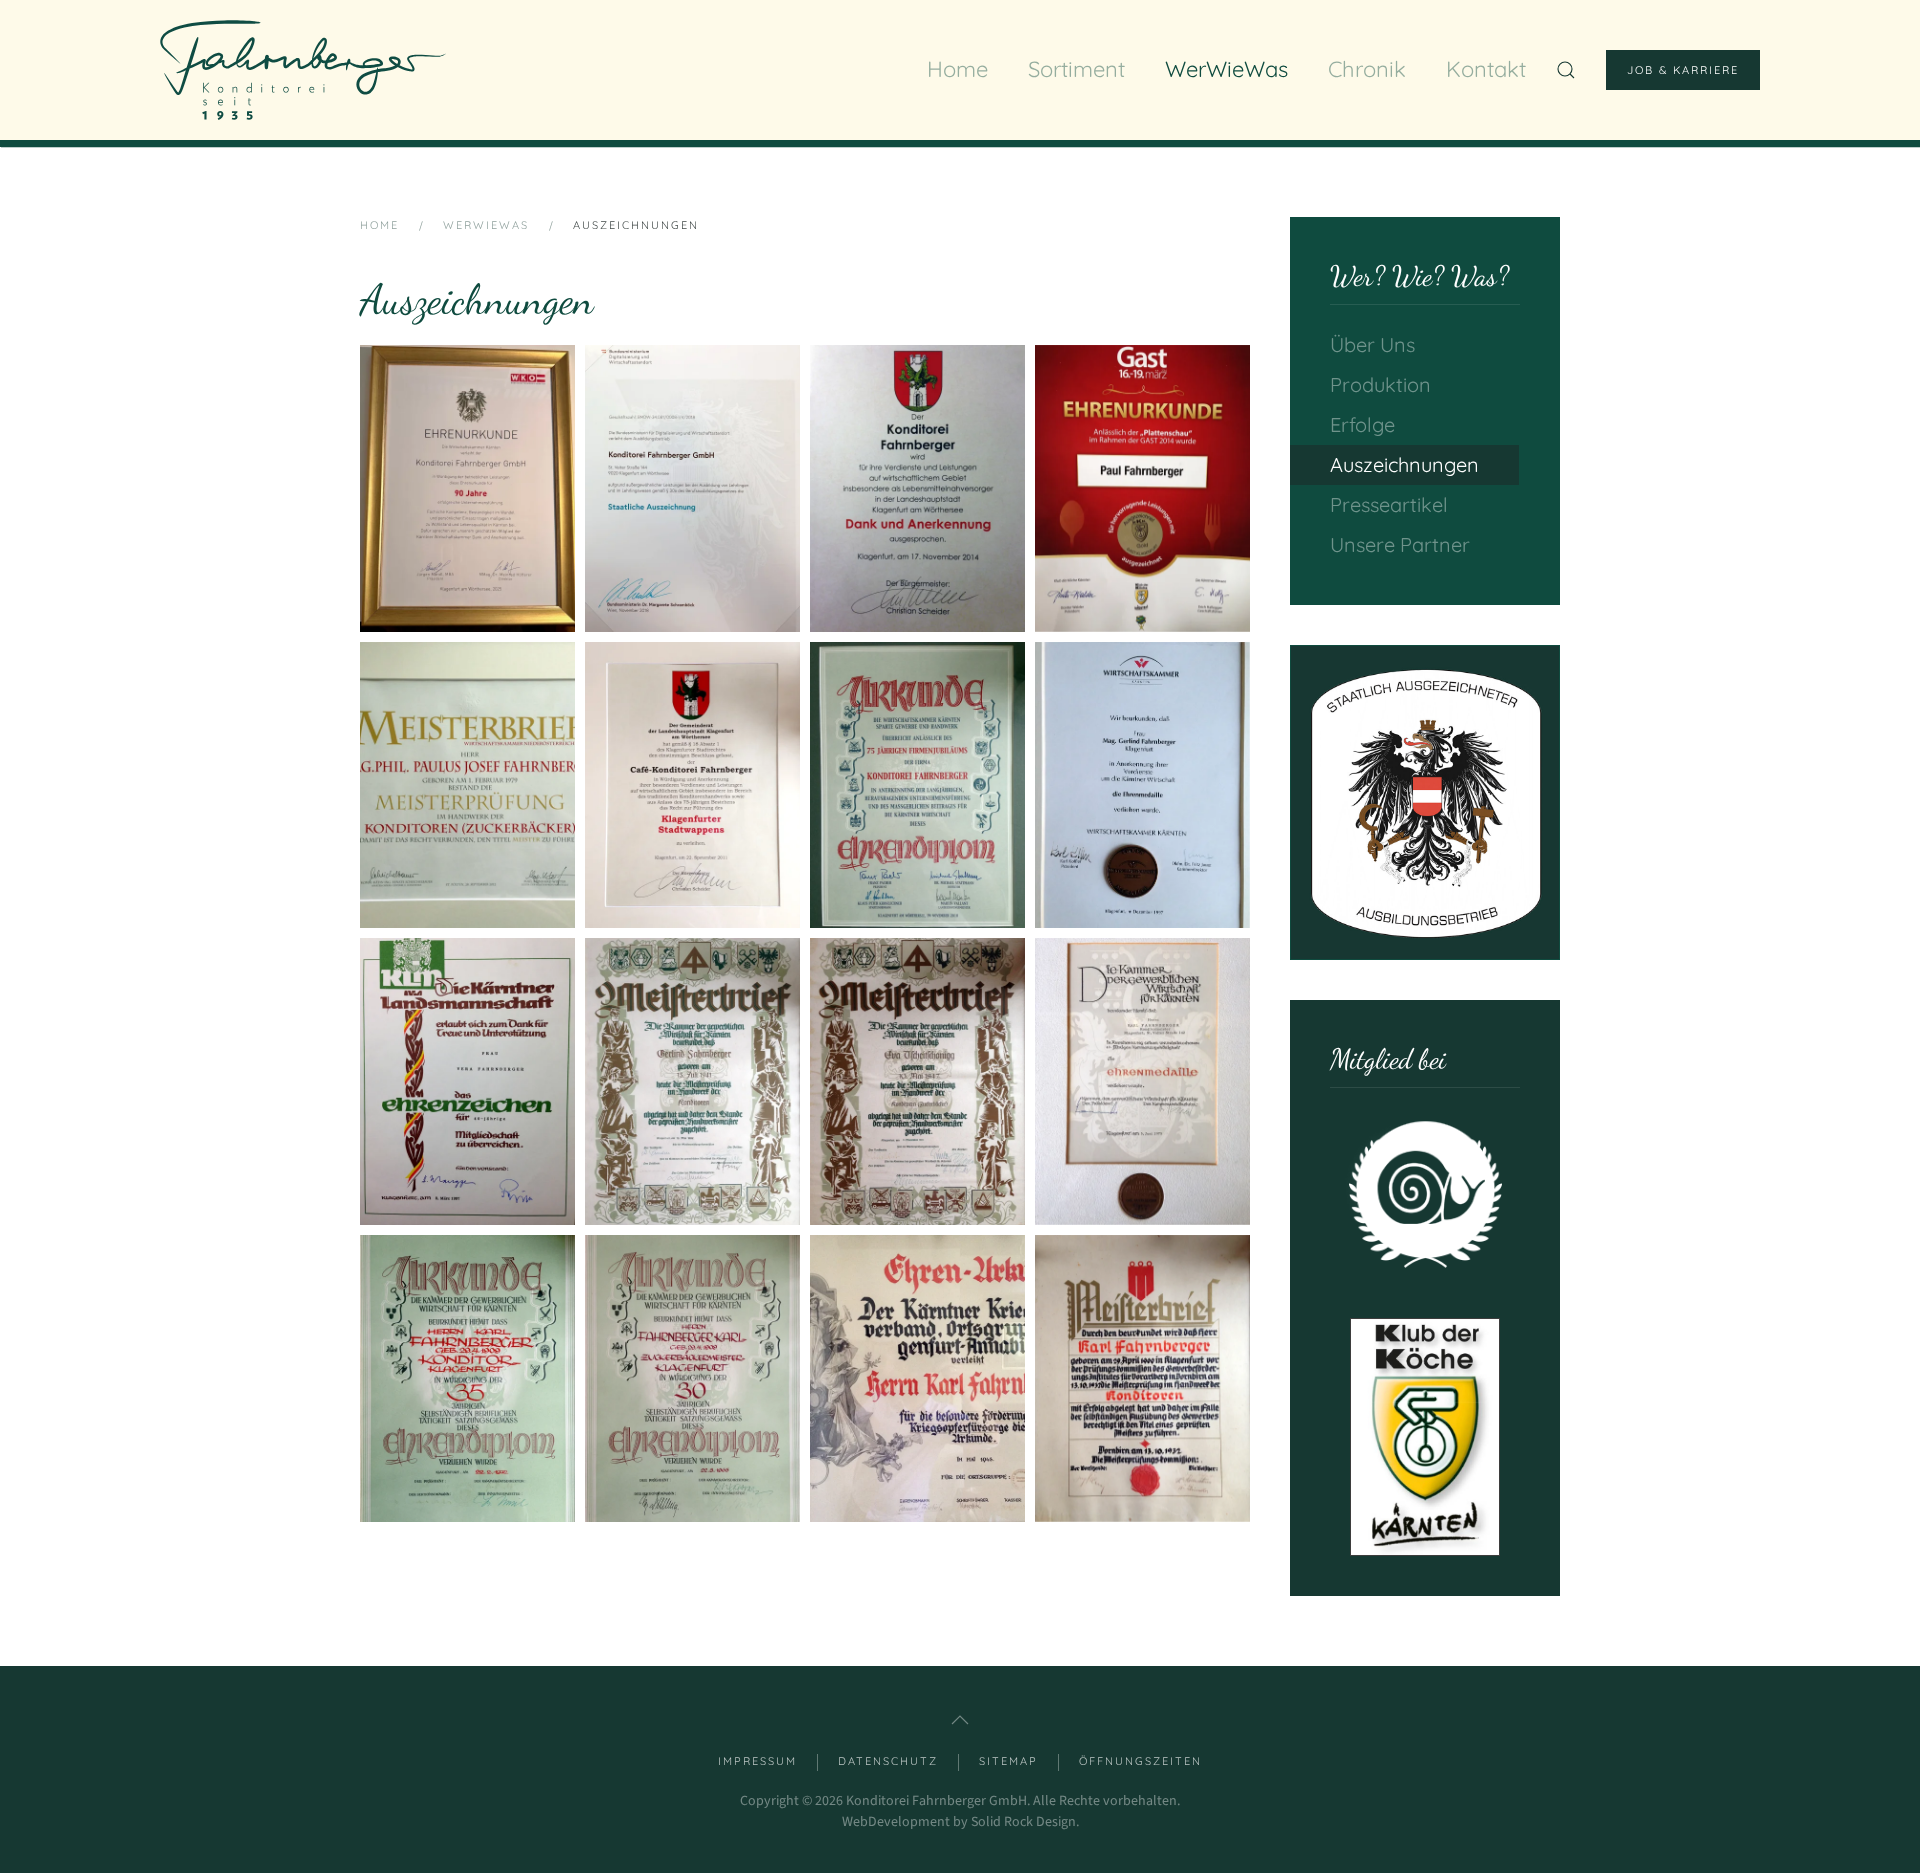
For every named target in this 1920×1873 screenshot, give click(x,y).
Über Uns (1372, 344)
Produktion (1380, 384)
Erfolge (1362, 424)
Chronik (1367, 69)
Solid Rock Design (1023, 1822)
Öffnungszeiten (1140, 1761)
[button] (467, 488)
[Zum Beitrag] (1425, 802)
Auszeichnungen (1404, 464)
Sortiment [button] (1076, 69)
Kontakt (1486, 69)
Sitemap (1008, 1761)
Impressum (757, 1761)
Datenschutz (888, 1761)
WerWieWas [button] (1226, 69)
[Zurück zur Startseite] (303, 70)
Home (957, 69)
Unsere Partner (1400, 544)
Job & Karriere (1683, 70)
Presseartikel (1389, 504)
